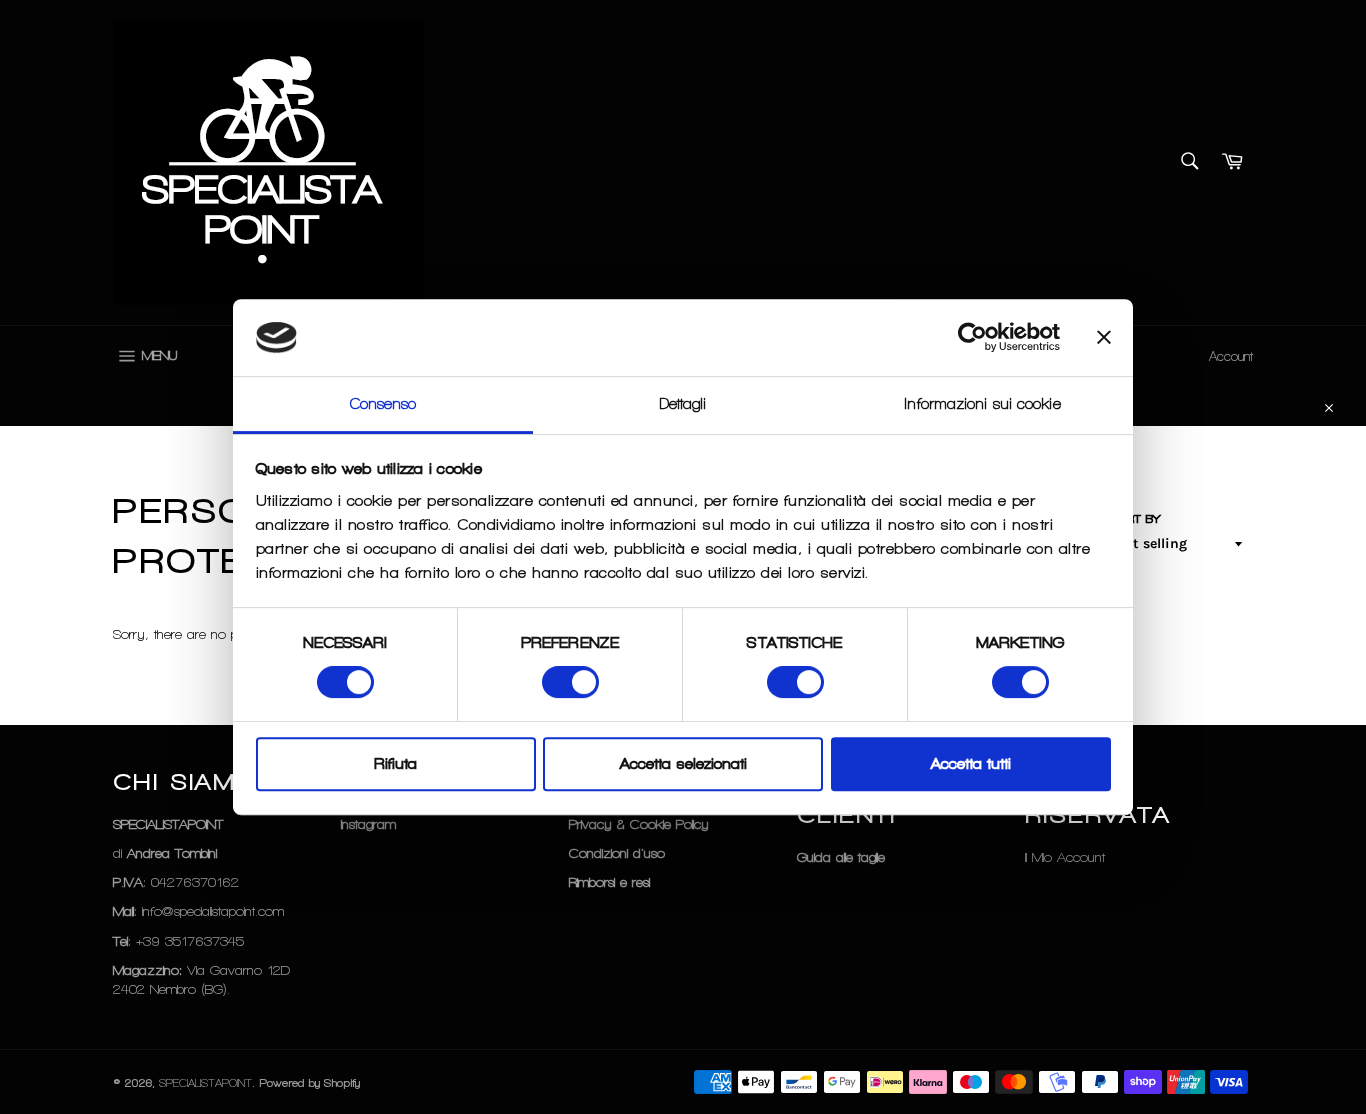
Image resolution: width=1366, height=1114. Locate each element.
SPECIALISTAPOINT (205, 1083)
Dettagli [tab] (683, 404)
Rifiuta (395, 764)
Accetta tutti (971, 764)
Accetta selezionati (683, 764)
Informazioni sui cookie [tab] (982, 404)
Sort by (1135, 519)
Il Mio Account (1065, 857)
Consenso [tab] (383, 404)
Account (1231, 356)
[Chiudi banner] (1104, 338)
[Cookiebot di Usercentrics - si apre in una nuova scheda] (972, 338)
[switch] (570, 682)
